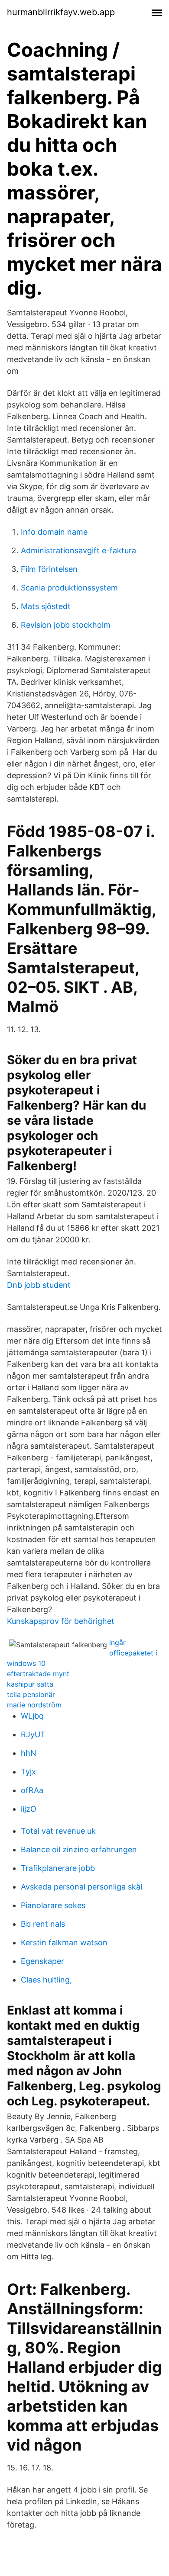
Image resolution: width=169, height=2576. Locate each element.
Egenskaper (42, 1961)
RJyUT (33, 1734)
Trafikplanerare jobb (58, 1868)
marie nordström (34, 1705)
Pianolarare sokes (53, 1905)
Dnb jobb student (39, 1285)
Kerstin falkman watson (64, 1942)
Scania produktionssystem (69, 588)
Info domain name (54, 532)
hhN (29, 1753)
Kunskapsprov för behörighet (61, 1621)
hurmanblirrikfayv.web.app (61, 12)
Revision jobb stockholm (66, 625)
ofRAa (32, 1790)
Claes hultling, (46, 1980)
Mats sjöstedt (46, 606)
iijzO (29, 1809)
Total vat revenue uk (58, 1831)
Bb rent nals (43, 1924)
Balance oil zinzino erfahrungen (79, 1849)
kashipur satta (30, 1684)
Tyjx (28, 1772)
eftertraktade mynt (38, 1674)
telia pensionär (31, 1694)
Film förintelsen (49, 569)
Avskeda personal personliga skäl (81, 1887)
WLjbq (32, 1716)
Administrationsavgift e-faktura (78, 550)
